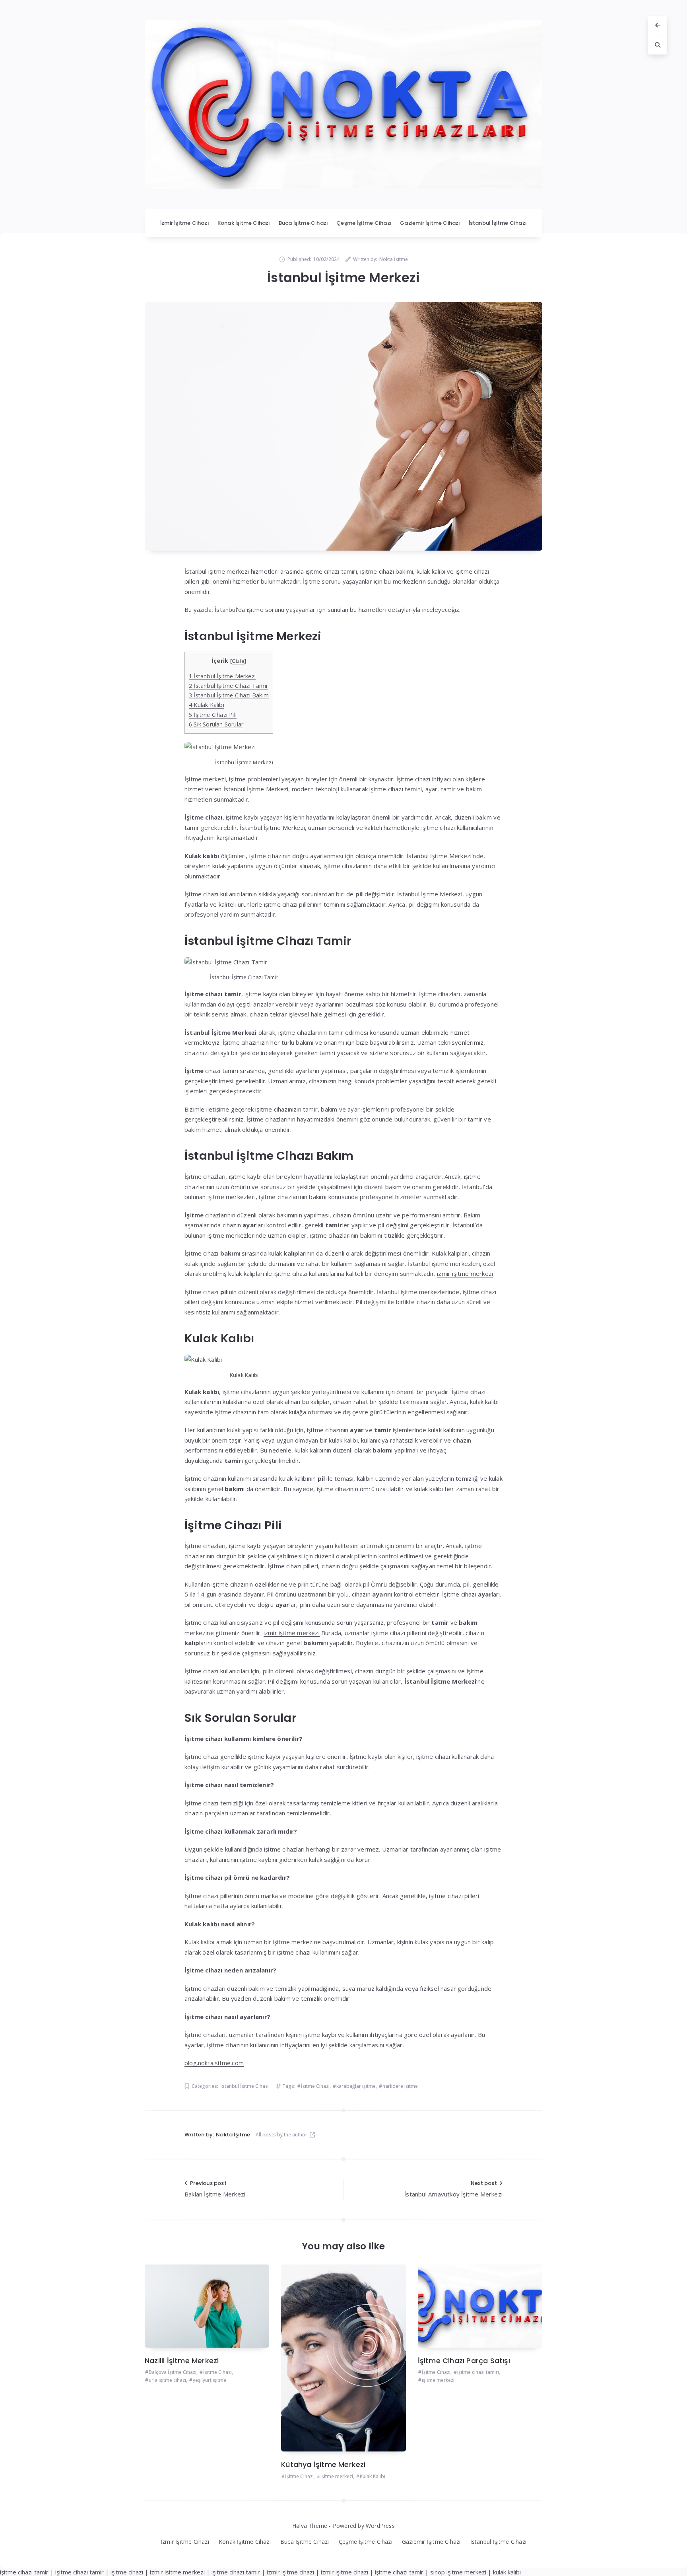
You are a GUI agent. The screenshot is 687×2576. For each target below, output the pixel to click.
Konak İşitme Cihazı (244, 223)
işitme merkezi (337, 2476)
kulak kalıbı (507, 2572)
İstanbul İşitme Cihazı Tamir (228, 686)
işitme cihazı (127, 2572)
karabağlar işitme (356, 2086)
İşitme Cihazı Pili (213, 715)
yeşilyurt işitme (210, 2380)
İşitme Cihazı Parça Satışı (464, 2361)
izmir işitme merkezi (465, 1273)
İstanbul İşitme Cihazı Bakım (229, 695)
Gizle (238, 661)
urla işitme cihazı (167, 2380)
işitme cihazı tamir (24, 2572)
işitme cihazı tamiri (478, 2372)
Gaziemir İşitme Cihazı (430, 223)
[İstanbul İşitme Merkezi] (343, 426)
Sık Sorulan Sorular (216, 724)
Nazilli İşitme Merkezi (182, 2361)
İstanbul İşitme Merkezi (222, 676)
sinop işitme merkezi (458, 2572)
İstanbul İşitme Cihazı (498, 223)
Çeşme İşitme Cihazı (364, 223)
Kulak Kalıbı (207, 705)
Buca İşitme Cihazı (304, 223)
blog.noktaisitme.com (214, 2063)
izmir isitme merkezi (177, 2572)
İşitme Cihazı (315, 2086)
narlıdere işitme (400, 2086)
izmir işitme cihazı (290, 2572)
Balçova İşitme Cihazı (173, 2372)
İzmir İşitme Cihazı (185, 223)
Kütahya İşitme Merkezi (323, 2464)
